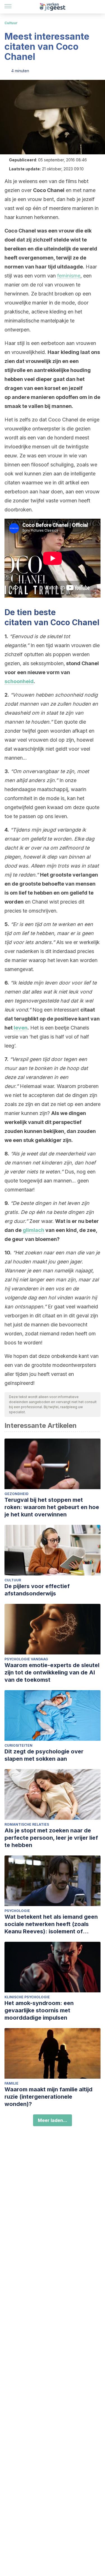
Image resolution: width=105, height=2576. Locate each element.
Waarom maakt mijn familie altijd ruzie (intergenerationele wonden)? (48, 2097)
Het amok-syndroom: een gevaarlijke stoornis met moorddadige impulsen (39, 2010)
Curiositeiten (18, 1745)
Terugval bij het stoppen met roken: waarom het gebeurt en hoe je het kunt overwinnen (52, 1507)
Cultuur (11, 23)
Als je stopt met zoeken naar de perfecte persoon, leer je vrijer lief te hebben (51, 1838)
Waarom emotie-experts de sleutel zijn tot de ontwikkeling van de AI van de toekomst (52, 1672)
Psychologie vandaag (26, 1659)
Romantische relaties (27, 1824)
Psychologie (17, 1911)
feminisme (69, 276)
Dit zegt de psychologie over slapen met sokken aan (44, 1755)
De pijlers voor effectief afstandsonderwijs (37, 1590)
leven (21, 1028)
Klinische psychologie (27, 1997)
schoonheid (19, 681)
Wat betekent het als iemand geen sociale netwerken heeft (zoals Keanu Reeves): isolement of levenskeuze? (51, 1924)
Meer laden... (53, 2120)
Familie (11, 2083)
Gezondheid (17, 1494)
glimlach (33, 1230)
